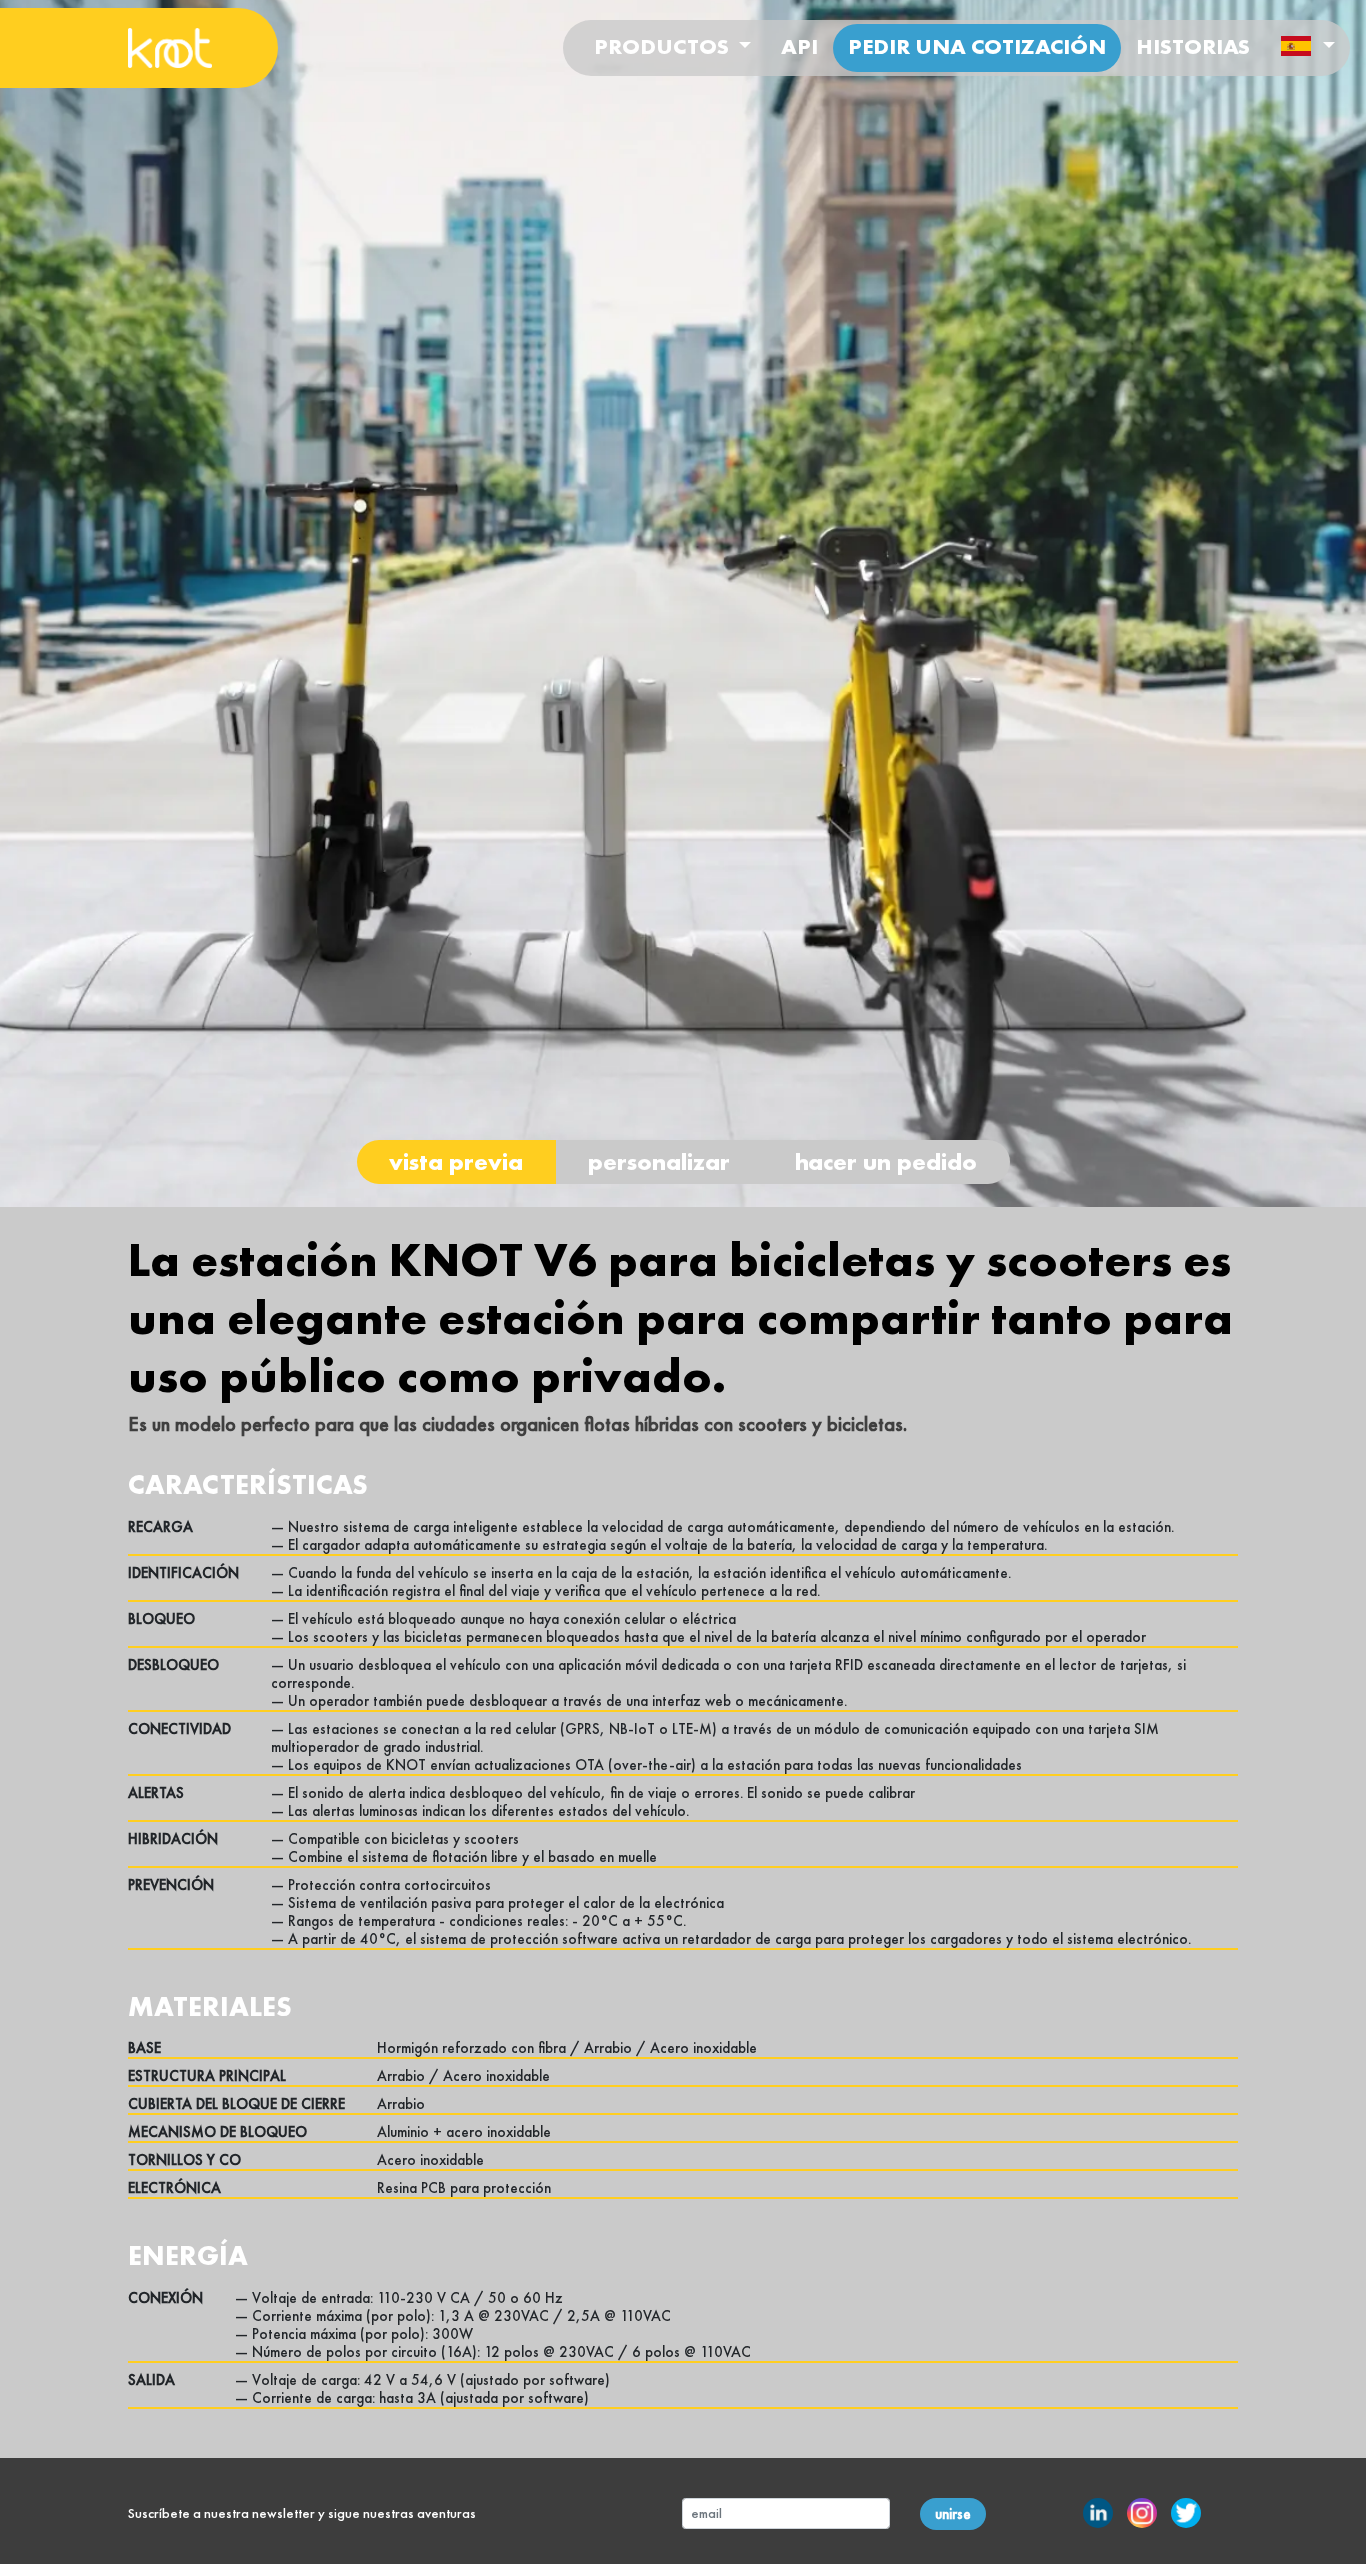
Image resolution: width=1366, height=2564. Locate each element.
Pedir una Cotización (977, 46)
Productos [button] (664, 46)
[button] (1307, 48)
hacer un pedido (886, 1161)
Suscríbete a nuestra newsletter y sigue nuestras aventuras (302, 2513)
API (799, 46)
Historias (1193, 46)
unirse (953, 2514)
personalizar (659, 1161)
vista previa (456, 1161)
